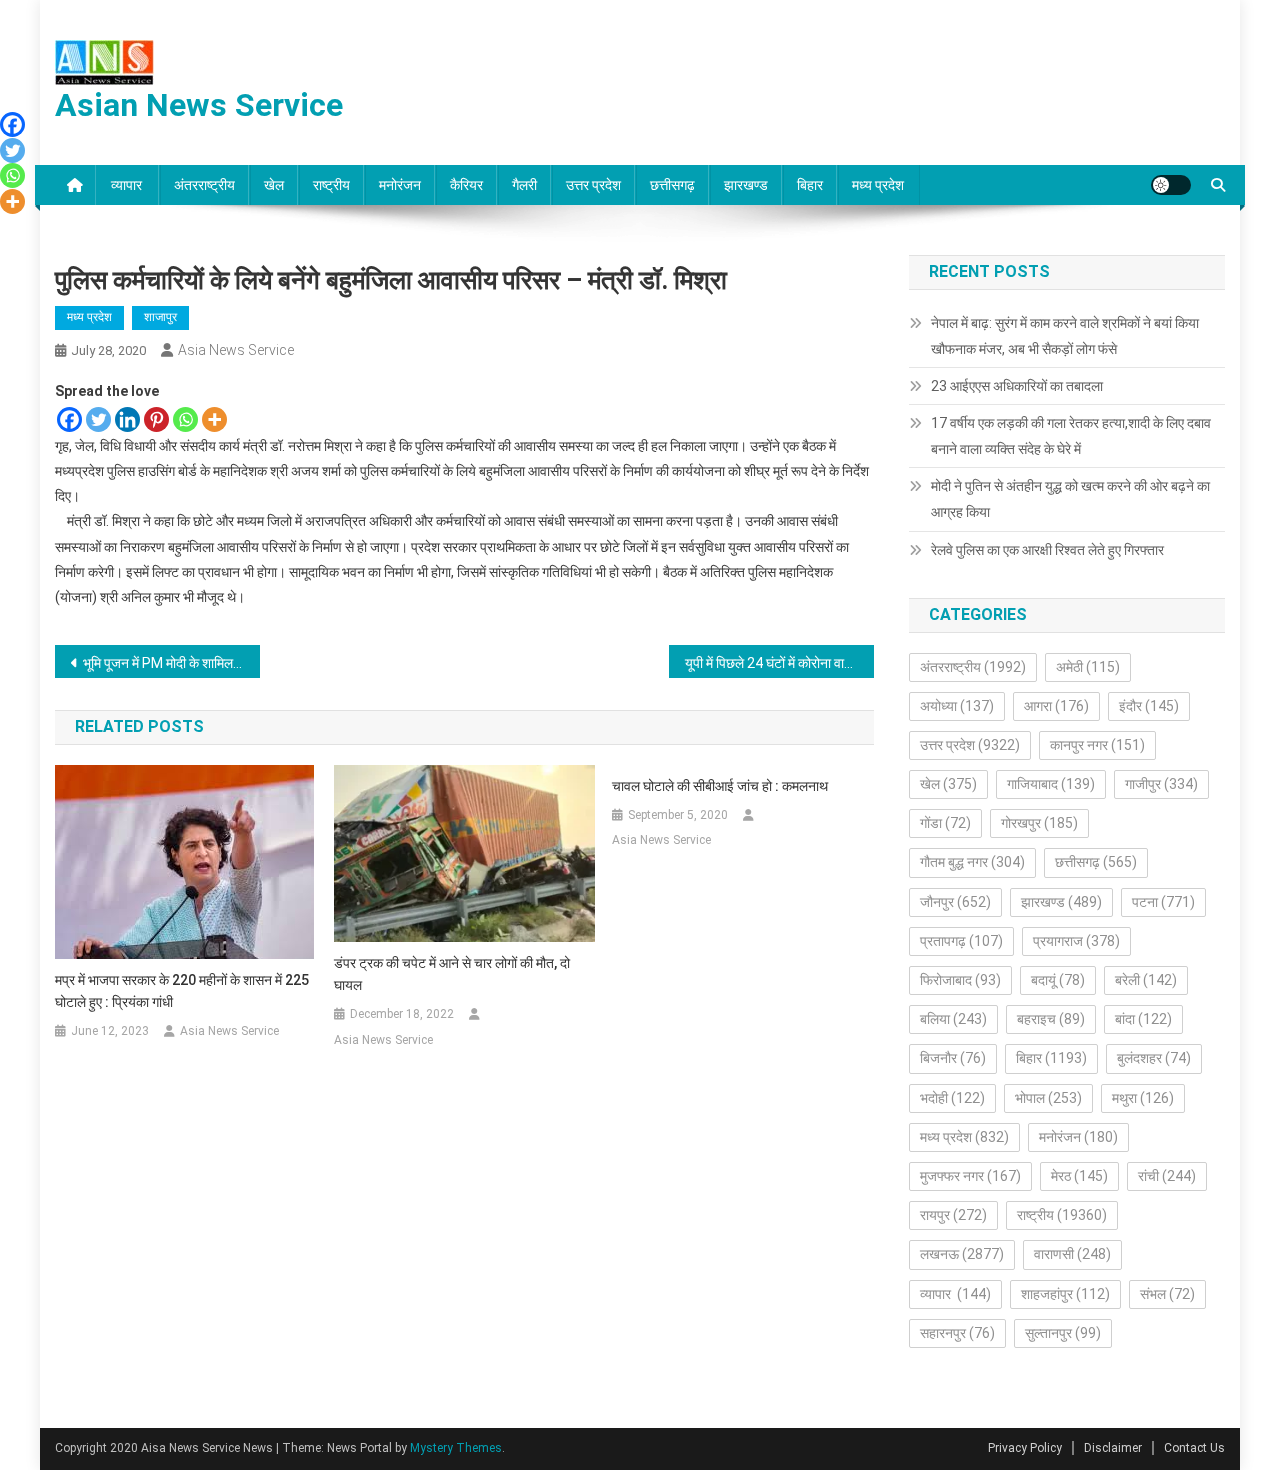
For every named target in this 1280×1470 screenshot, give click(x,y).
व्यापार (128, 185)
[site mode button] (1171, 185)
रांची (1167, 1176)
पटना (1163, 902)
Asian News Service (199, 105)
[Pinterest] (156, 419)
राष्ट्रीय (331, 185)
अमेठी (1088, 667)
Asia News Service (236, 350)
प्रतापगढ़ (961, 941)
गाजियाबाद (1051, 784)
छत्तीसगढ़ (672, 185)
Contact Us (1194, 1448)
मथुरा (1143, 1098)
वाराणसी (1072, 1254)
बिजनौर (953, 1058)
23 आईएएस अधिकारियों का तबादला (1017, 386)
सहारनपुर (957, 1333)
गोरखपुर (1039, 823)
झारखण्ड (746, 185)
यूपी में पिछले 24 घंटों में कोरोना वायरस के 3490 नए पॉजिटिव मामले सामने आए (779, 663)
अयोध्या (957, 706)
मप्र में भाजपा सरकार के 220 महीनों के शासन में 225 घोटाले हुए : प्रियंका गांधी (182, 991)
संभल (1167, 1294)
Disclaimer (1113, 1448)
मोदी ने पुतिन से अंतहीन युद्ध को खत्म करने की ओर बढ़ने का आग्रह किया (1070, 499)
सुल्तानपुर (1063, 1333)
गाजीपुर (1161, 784)
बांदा (1143, 1019)
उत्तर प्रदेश (593, 185)
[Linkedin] (127, 419)
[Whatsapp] (185, 419)
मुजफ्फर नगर (970, 1176)
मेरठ (1079, 1176)
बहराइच (1051, 1019)
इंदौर (1149, 706)
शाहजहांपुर (1065, 1294)
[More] (214, 419)
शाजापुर (160, 317)
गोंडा (945, 823)
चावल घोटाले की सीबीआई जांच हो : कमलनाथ (720, 786)
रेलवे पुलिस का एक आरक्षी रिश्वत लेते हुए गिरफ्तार (1047, 550)
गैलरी (524, 185)
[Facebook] (69, 419)
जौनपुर (955, 902)
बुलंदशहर (1154, 1058)
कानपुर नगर (1097, 745)
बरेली (1146, 980)
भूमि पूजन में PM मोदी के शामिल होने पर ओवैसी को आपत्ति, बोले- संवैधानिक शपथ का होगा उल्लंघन (171, 663)
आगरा (1056, 706)
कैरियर (466, 185)
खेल (274, 185)
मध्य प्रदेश (878, 185)
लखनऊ (962, 1254)
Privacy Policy (1025, 1448)
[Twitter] (98, 419)
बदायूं (1058, 980)
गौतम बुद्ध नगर (972, 862)
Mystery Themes (456, 1448)
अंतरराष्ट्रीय (204, 185)
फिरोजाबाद (960, 980)
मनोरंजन (400, 185)
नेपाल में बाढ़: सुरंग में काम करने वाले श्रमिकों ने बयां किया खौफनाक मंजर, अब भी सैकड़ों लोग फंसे (1065, 336)
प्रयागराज (1076, 941)
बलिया (953, 1019)
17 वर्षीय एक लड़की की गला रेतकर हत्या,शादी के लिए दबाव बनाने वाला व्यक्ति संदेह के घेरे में (1071, 436)
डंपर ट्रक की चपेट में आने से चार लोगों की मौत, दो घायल (452, 974)
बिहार (810, 185)
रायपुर (953, 1215)
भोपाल (1048, 1098)
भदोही (952, 1098)
